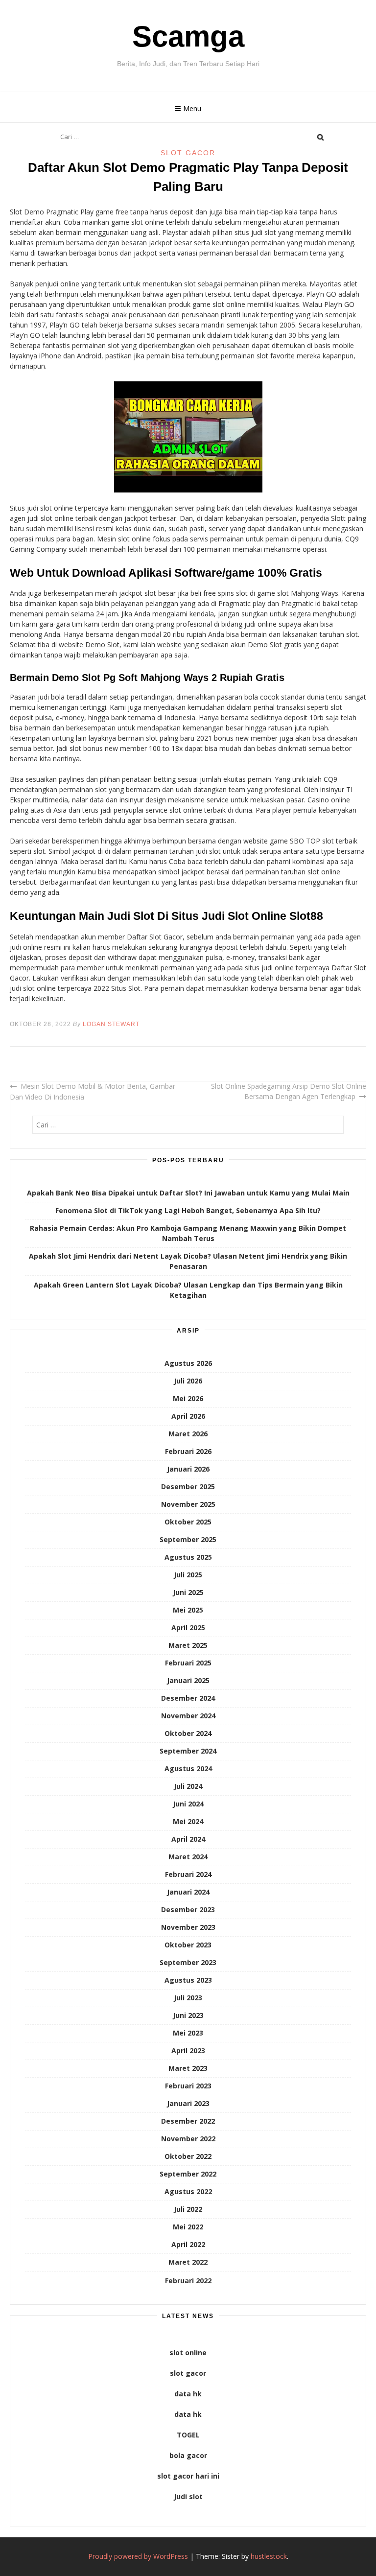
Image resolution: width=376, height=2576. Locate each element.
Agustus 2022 (188, 2191)
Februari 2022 (188, 2281)
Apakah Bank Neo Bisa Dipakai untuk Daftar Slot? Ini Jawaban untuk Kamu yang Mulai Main (188, 1193)
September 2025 (188, 1539)
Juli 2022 (188, 2209)
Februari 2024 (188, 1874)
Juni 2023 (188, 2015)
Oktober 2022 (188, 2156)
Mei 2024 (188, 1821)
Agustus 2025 (188, 1557)
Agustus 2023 (188, 1980)
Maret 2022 (188, 2262)
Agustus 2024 (188, 1768)
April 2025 (188, 1628)
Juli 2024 (188, 1786)
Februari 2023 (188, 2086)
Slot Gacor (188, 153)
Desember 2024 (188, 1698)
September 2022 (188, 2174)
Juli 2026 (188, 1381)
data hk (188, 2394)
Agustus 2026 (188, 1363)
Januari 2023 (188, 2103)
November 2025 (188, 1504)
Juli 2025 (188, 1575)
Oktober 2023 (188, 1945)
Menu (192, 108)
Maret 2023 (188, 2068)
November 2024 (188, 1716)
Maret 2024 (188, 1857)
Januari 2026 (188, 1469)
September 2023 (188, 1962)
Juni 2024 (188, 1804)
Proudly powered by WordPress (138, 2556)
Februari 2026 (188, 1451)
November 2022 (188, 2139)
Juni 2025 (188, 1592)
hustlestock (269, 2556)
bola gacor (188, 2455)
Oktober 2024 (188, 1733)
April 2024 (188, 1839)
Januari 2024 (188, 1892)
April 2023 (188, 2050)
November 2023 (188, 1927)
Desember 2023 (188, 1909)
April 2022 (188, 2244)
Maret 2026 (188, 1434)
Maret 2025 (188, 1645)
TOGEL (188, 2435)
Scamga (188, 36)
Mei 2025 (188, 1610)
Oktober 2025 (188, 1522)
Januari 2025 (188, 1680)
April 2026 (188, 1416)
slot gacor (188, 2373)
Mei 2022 (188, 2227)
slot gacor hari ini (188, 2476)
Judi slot (188, 2496)
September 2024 (188, 1751)
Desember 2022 (188, 2121)
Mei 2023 (188, 2033)
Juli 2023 (188, 1998)
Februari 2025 (188, 1663)
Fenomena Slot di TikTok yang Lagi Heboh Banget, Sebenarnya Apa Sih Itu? (188, 1210)
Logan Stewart (111, 1024)
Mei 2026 (188, 1398)
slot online (188, 2353)
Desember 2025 (188, 1487)
